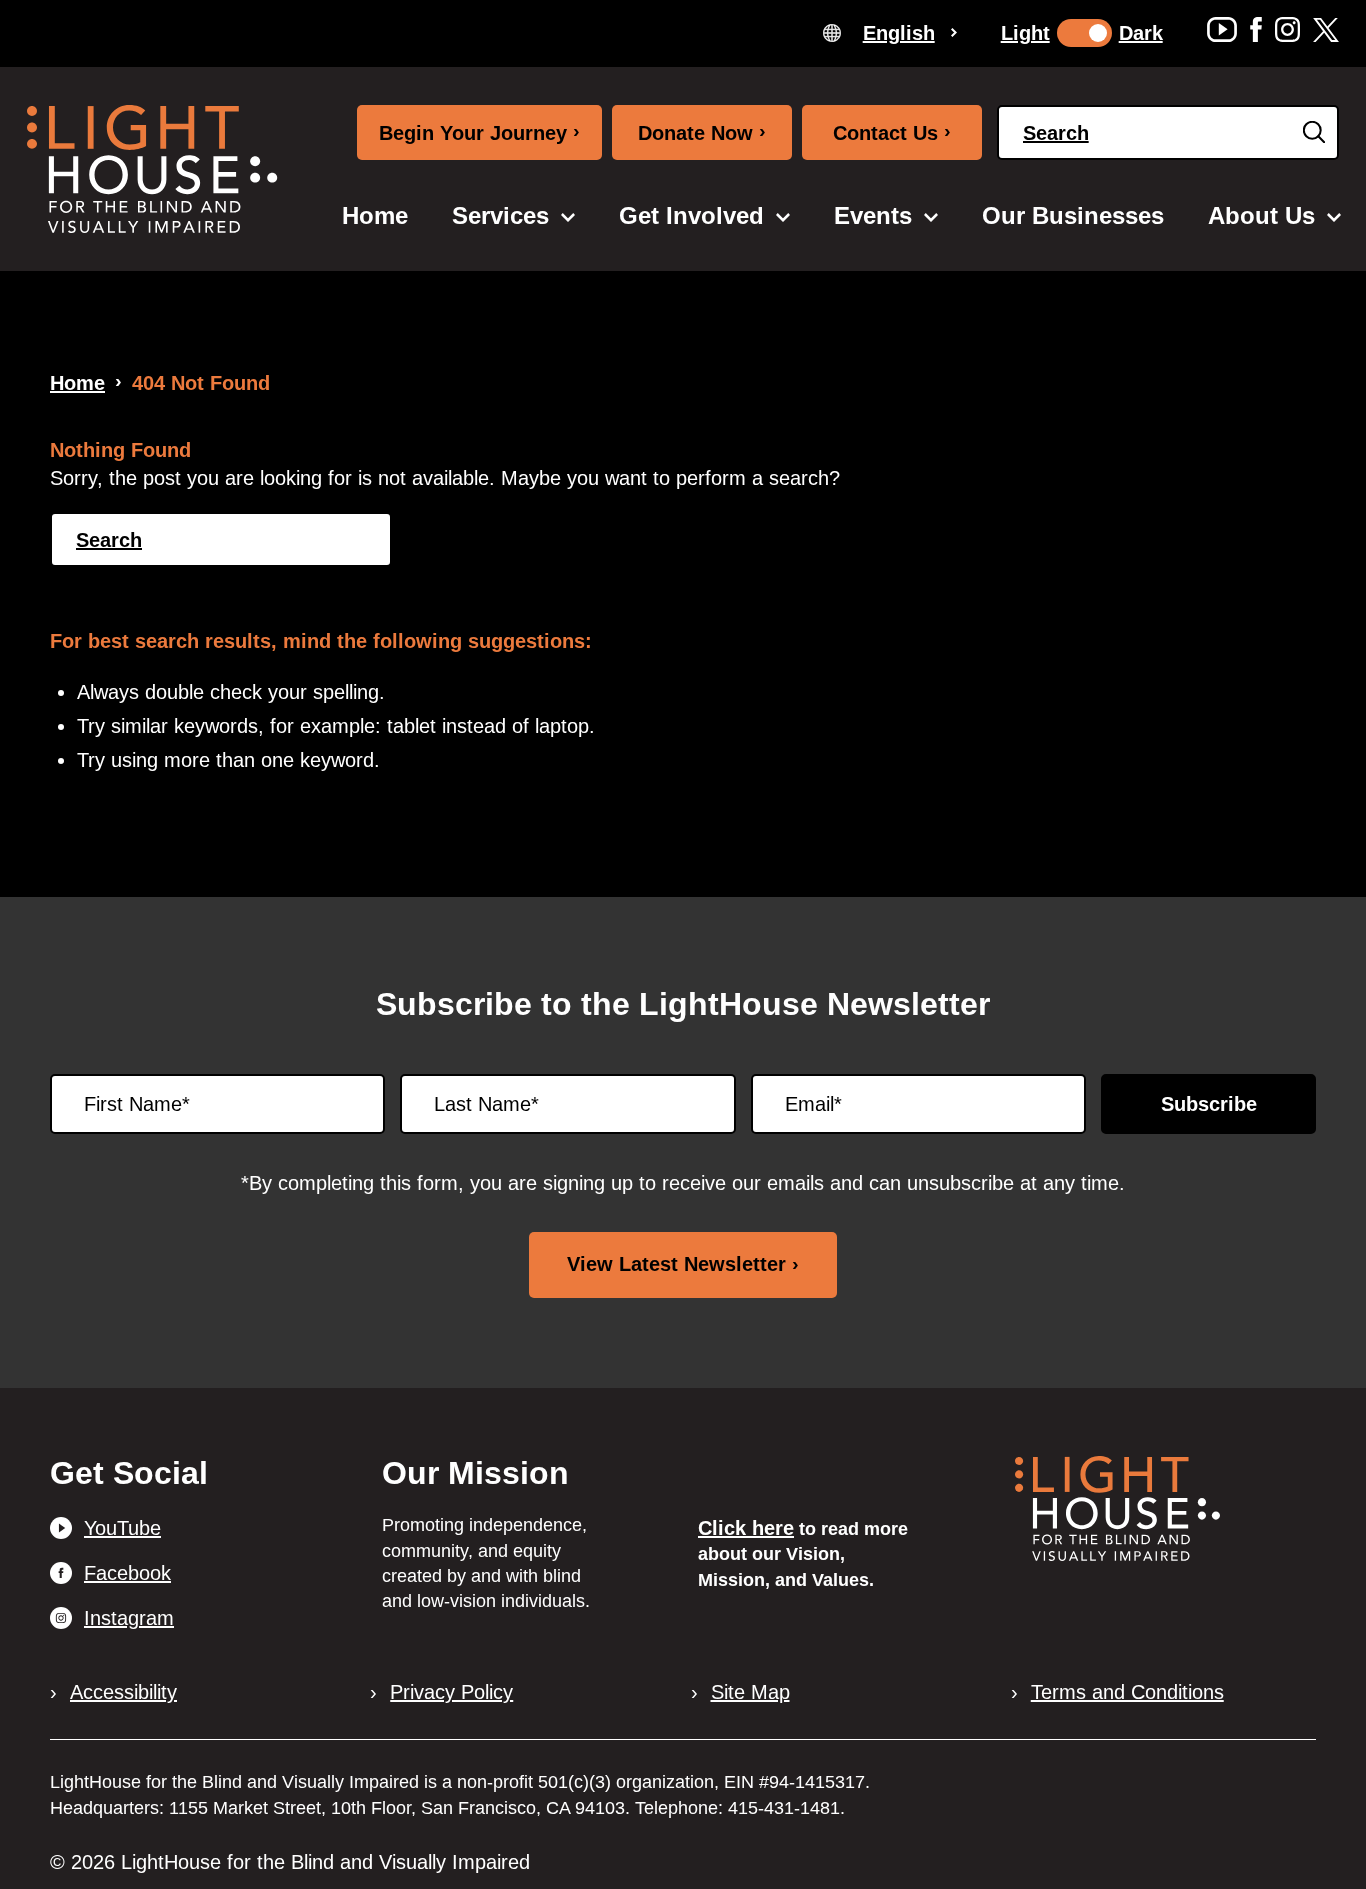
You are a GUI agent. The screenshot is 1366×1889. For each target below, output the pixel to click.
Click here (746, 1528)
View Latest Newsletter (676, 1264)
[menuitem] (375, 216)
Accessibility (123, 1692)
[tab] (890, 31)
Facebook (127, 1573)
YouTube (122, 1528)
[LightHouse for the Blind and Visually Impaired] (1117, 1554)
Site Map (750, 1692)
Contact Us (892, 132)
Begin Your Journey (479, 132)
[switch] (1084, 33)
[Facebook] (1256, 29)
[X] (1326, 29)
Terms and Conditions (1127, 1692)
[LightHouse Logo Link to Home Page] (152, 169)
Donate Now (702, 132)
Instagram (129, 1618)
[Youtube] (1222, 29)
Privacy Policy (451, 1692)
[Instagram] (1287, 29)
